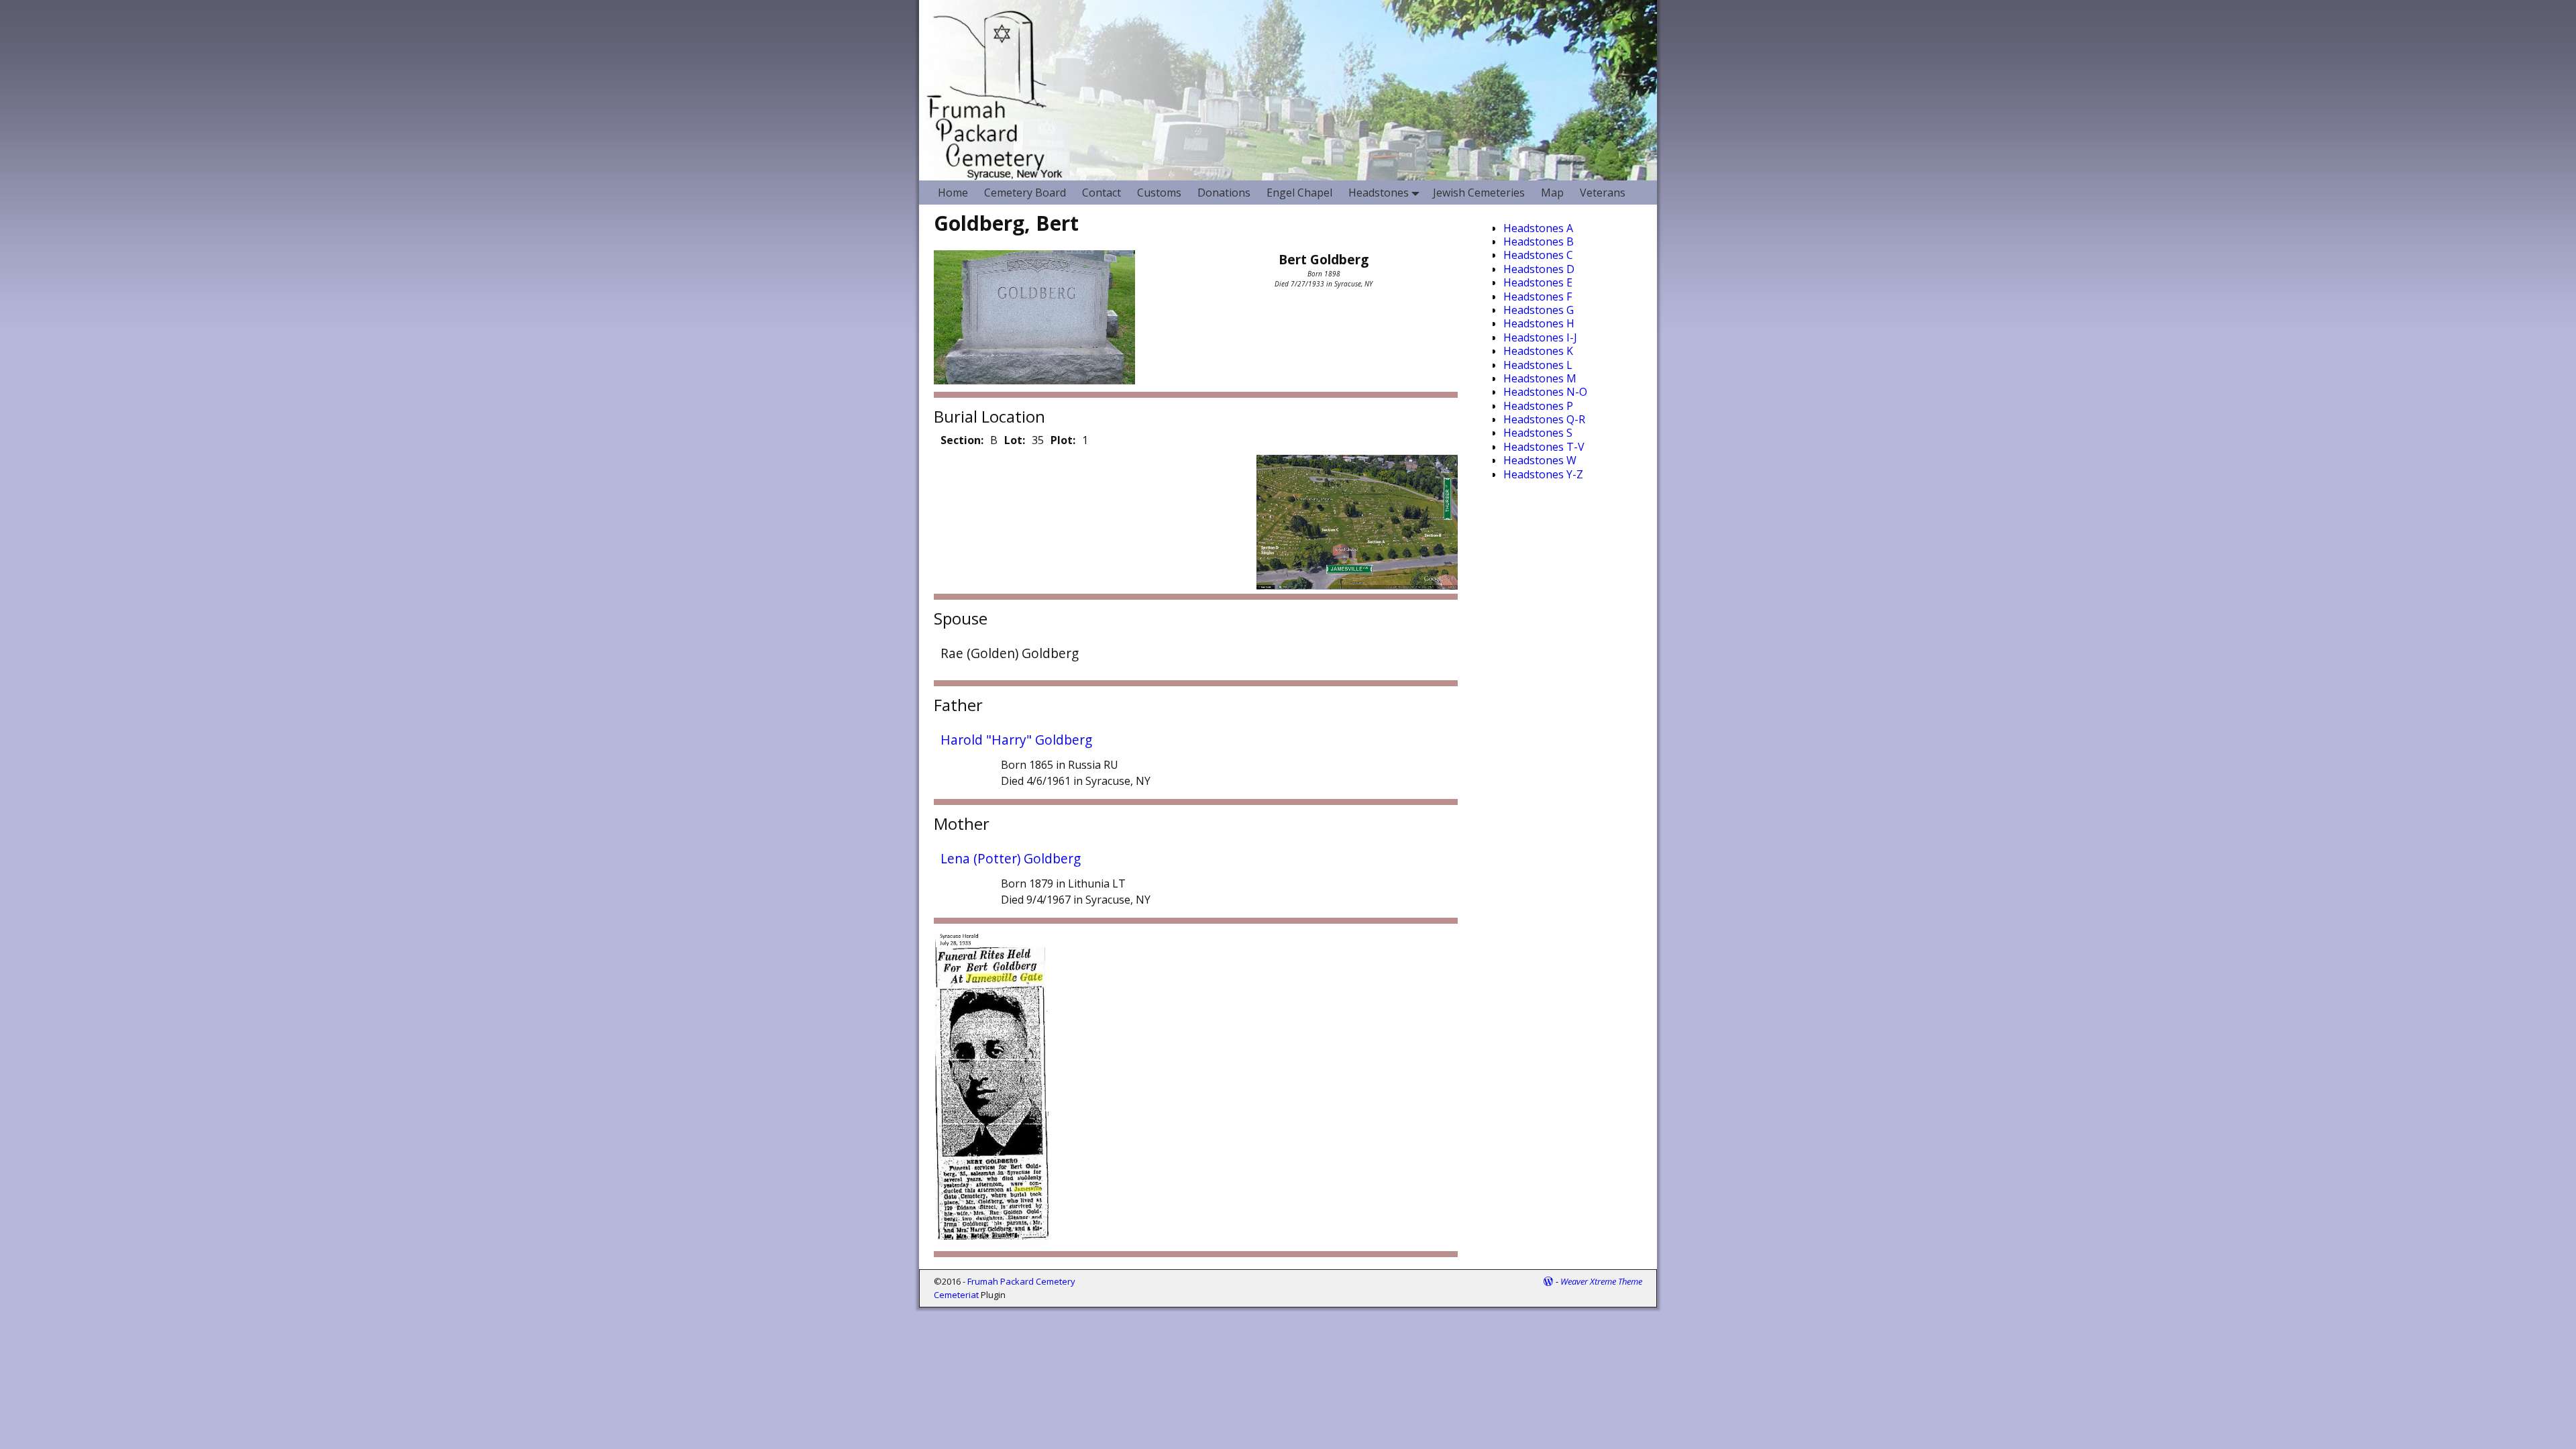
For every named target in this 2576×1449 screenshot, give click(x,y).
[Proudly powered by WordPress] (1548, 1281)
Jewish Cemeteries (1479, 193)
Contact (1102, 193)
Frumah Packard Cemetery (1021, 1281)
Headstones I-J (1540, 337)
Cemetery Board (1025, 193)
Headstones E (1538, 282)
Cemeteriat (956, 1295)
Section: (962, 440)
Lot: (1015, 440)
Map (1552, 193)
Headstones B (1539, 241)
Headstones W (1540, 460)
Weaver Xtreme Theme (1601, 1281)
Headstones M (1540, 378)
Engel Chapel (1299, 193)
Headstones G (1539, 310)
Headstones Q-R (1544, 419)
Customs (1159, 193)
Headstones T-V (1544, 447)
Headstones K (1538, 351)
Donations (1224, 193)
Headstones (1379, 193)
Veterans (1603, 193)
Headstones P (1538, 406)
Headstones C (1538, 255)
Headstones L (1538, 365)
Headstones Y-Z (1543, 474)
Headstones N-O (1545, 392)
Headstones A (1538, 228)
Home (953, 193)
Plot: (1063, 440)
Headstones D (1539, 269)
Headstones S (1538, 433)
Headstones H (1539, 323)
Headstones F (1538, 297)
